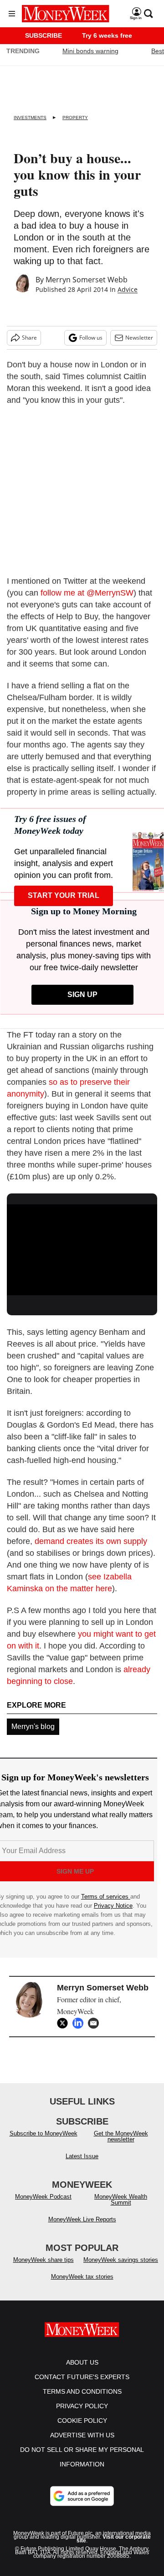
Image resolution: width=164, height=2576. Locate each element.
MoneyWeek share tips (44, 2260)
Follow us (91, 338)
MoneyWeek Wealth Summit (121, 2200)
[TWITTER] (65, 2023)
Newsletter (139, 338)
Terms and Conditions (82, 2391)
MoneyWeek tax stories (82, 2277)
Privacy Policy (82, 2406)
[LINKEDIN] (80, 2023)
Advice (128, 289)
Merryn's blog (33, 1727)
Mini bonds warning (90, 51)
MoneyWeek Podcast (43, 2197)
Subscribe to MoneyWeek (44, 2133)
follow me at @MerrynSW (87, 593)
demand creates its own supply (91, 1541)
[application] (82, 1247)
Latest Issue (82, 2156)
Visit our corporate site (114, 2539)
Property (75, 118)
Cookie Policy (82, 2421)
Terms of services (106, 1897)
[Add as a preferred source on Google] (82, 2496)
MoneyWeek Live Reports (82, 2219)
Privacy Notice (113, 1906)
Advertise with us (82, 2435)
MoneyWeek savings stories (121, 2260)
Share (29, 338)
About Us (82, 2362)
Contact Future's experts (82, 2377)
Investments (30, 118)
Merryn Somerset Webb (87, 280)
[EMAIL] (96, 2023)
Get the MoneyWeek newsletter (121, 2136)
